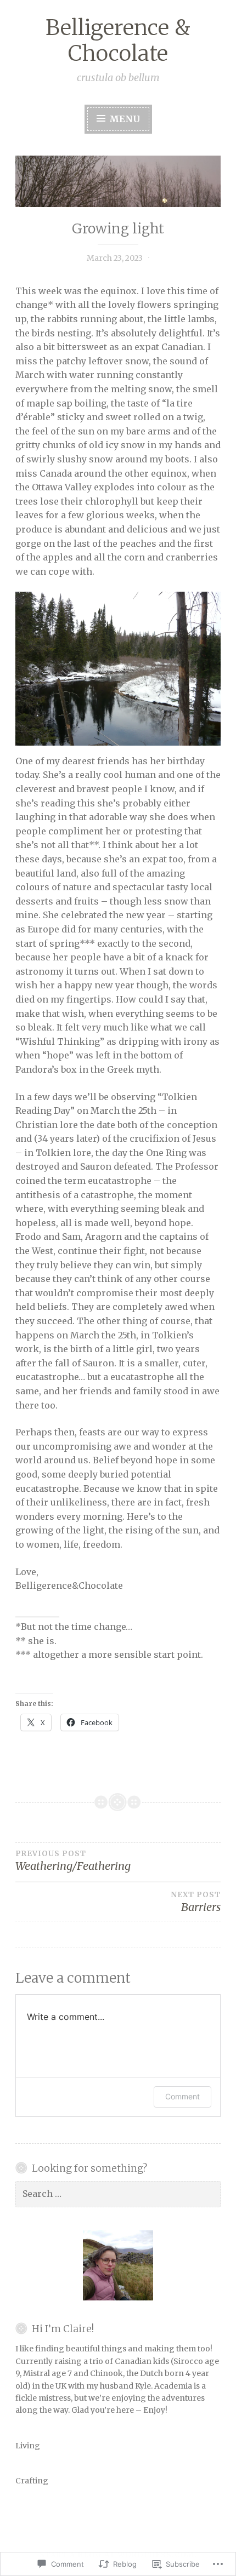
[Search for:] (118, 2194)
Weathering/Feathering (73, 1861)
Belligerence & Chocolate (118, 41)
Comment (182, 2096)
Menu (123, 119)
